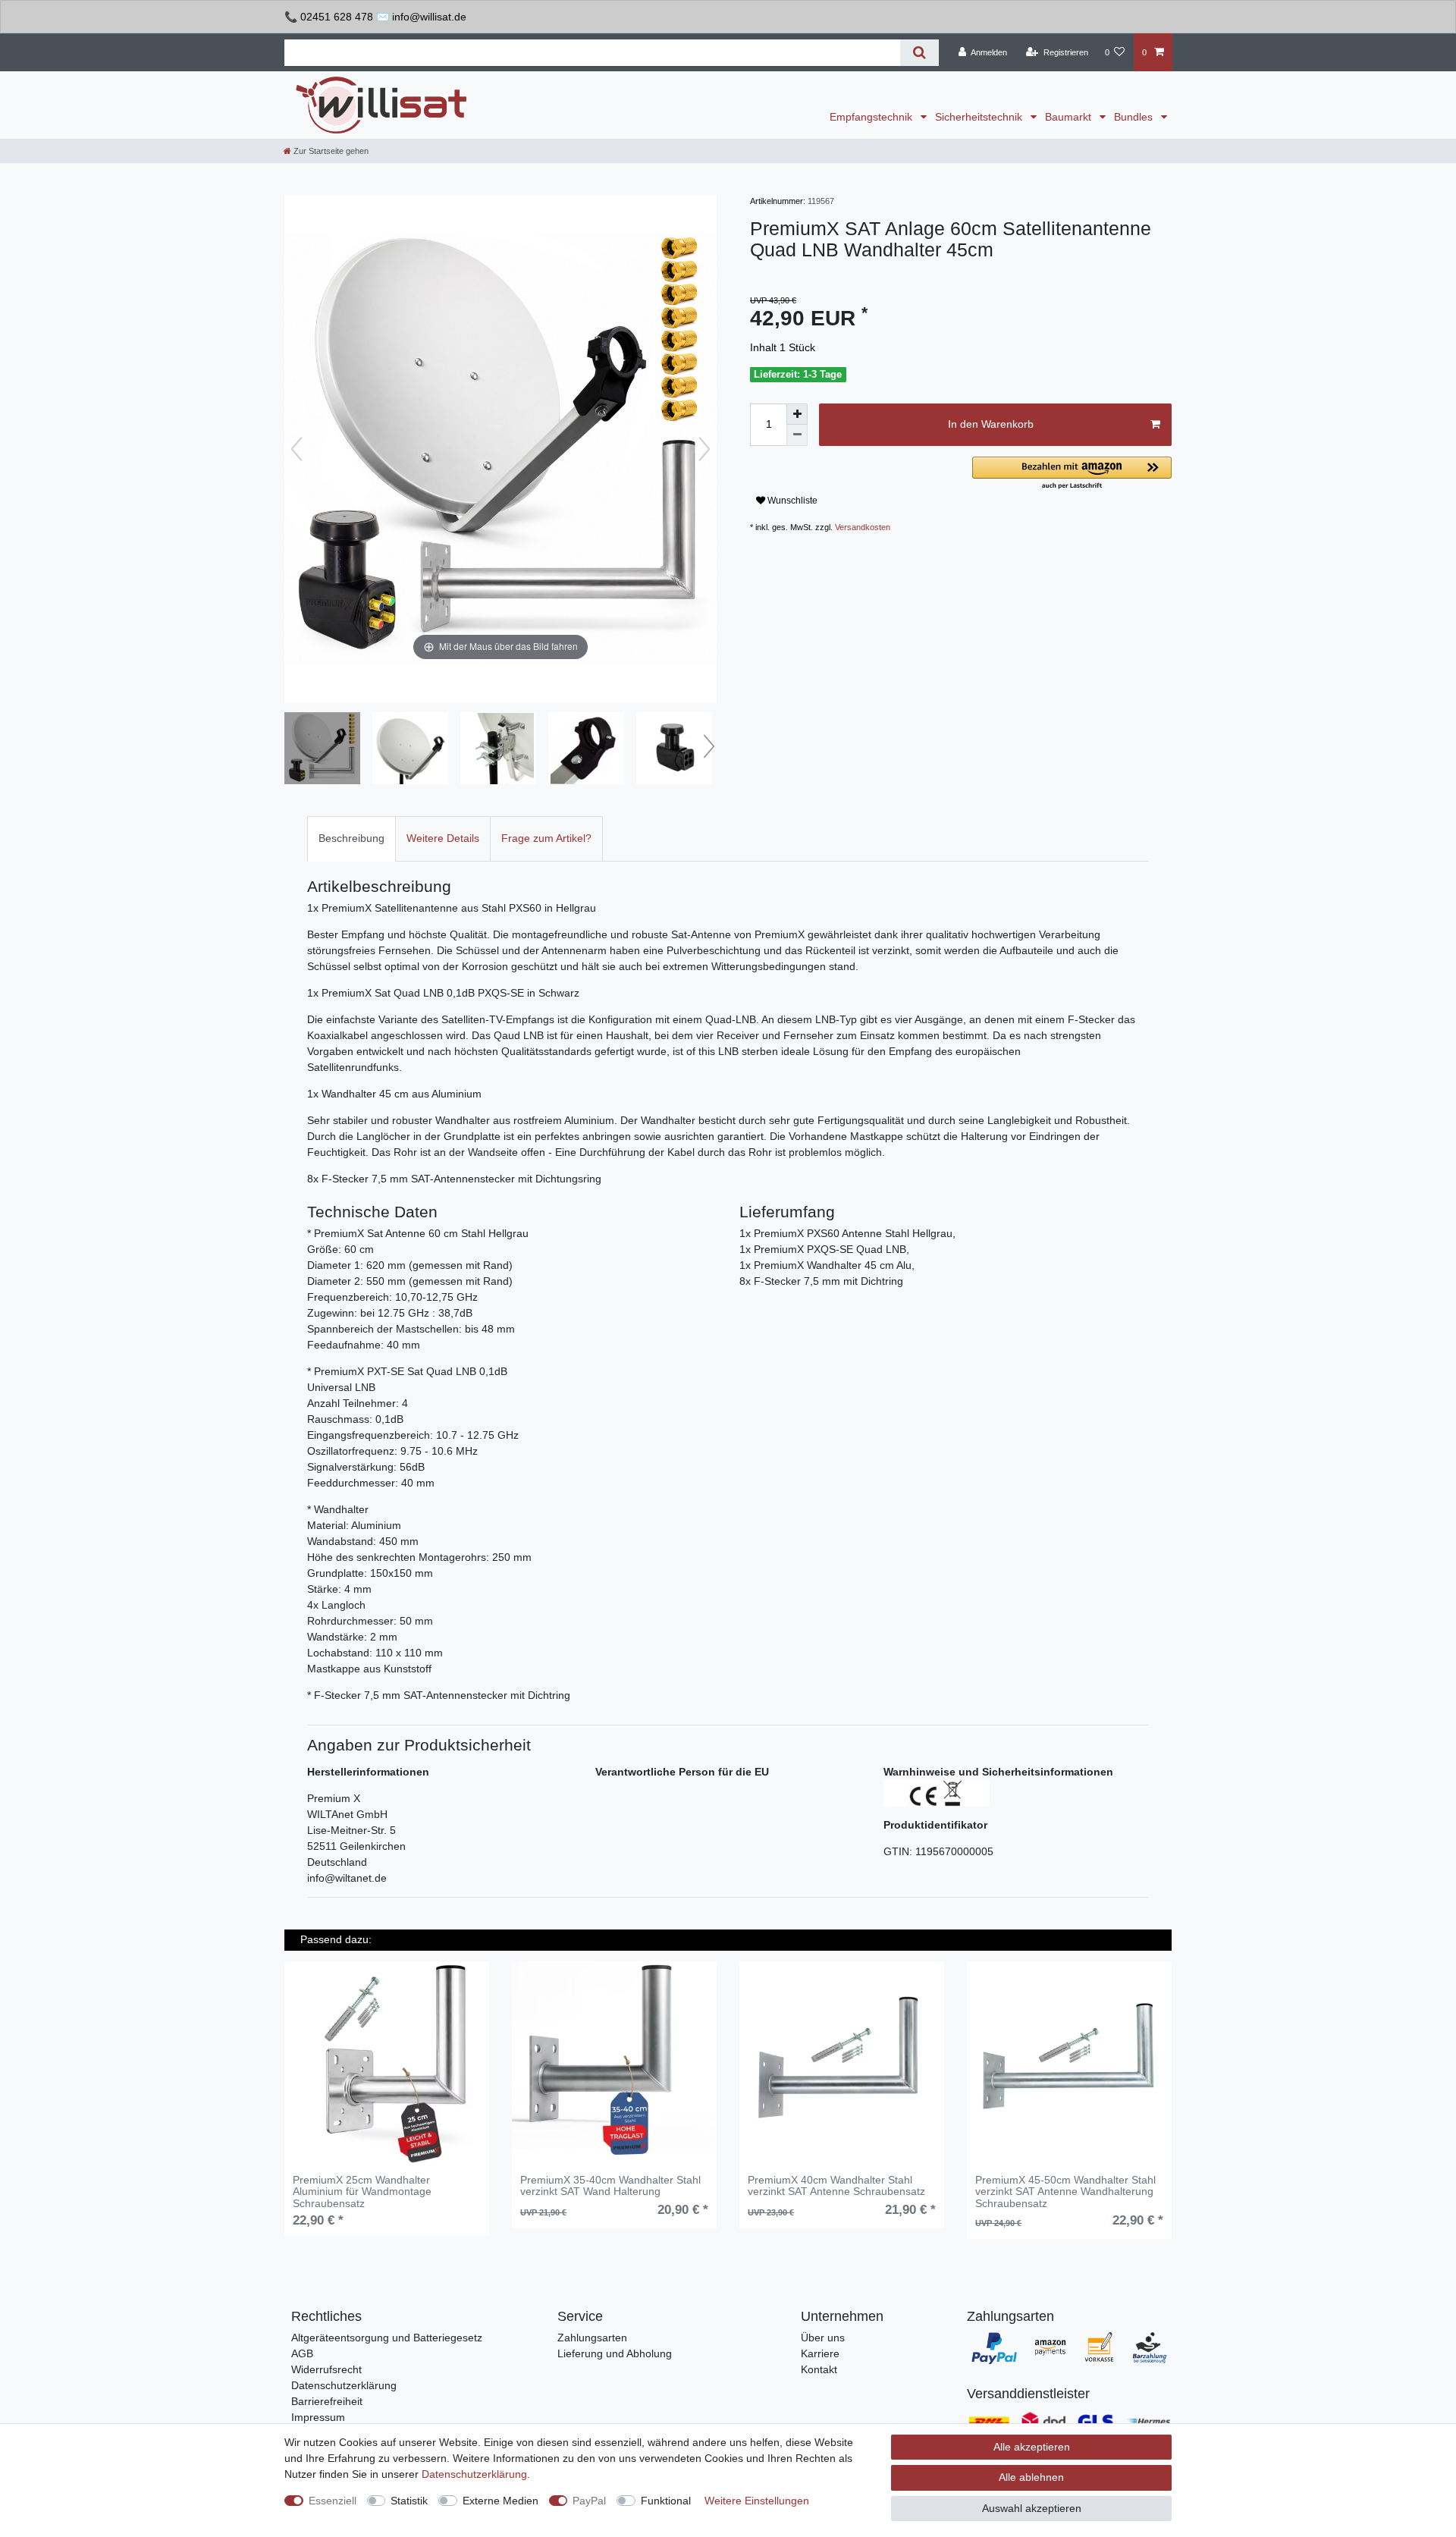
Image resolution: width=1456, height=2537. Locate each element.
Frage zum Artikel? (546, 838)
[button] (1072, 474)
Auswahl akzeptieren (1032, 2508)
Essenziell (333, 2501)
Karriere (820, 2353)
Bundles (1135, 117)
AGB (302, 2353)
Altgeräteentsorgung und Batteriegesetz (387, 2338)
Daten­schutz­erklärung (474, 2474)
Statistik (409, 2501)
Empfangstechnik (872, 117)
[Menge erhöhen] (797, 414)
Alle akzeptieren (1032, 2447)
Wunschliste (791, 501)
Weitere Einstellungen (757, 2501)
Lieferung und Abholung (615, 2353)
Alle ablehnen (1031, 2477)
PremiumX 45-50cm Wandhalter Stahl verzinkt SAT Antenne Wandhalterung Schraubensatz (1065, 2192)
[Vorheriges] (297, 449)
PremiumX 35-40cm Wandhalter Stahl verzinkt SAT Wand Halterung (610, 2186)
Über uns (823, 2338)
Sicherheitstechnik (980, 117)
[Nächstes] (704, 449)
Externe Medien (500, 2501)
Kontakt (819, 2369)
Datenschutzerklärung (344, 2385)
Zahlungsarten (592, 2338)
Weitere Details (443, 838)
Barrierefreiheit (327, 2401)
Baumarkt (1070, 117)
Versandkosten (863, 527)
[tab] (351, 838)
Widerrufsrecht (326, 2369)
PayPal (589, 2501)
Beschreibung (351, 838)
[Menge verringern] (797, 435)
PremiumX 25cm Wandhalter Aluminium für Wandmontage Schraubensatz (362, 2192)
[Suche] (919, 53)
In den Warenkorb (991, 424)
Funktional (666, 2501)
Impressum (318, 2417)
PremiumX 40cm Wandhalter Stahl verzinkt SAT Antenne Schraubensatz (836, 2186)
